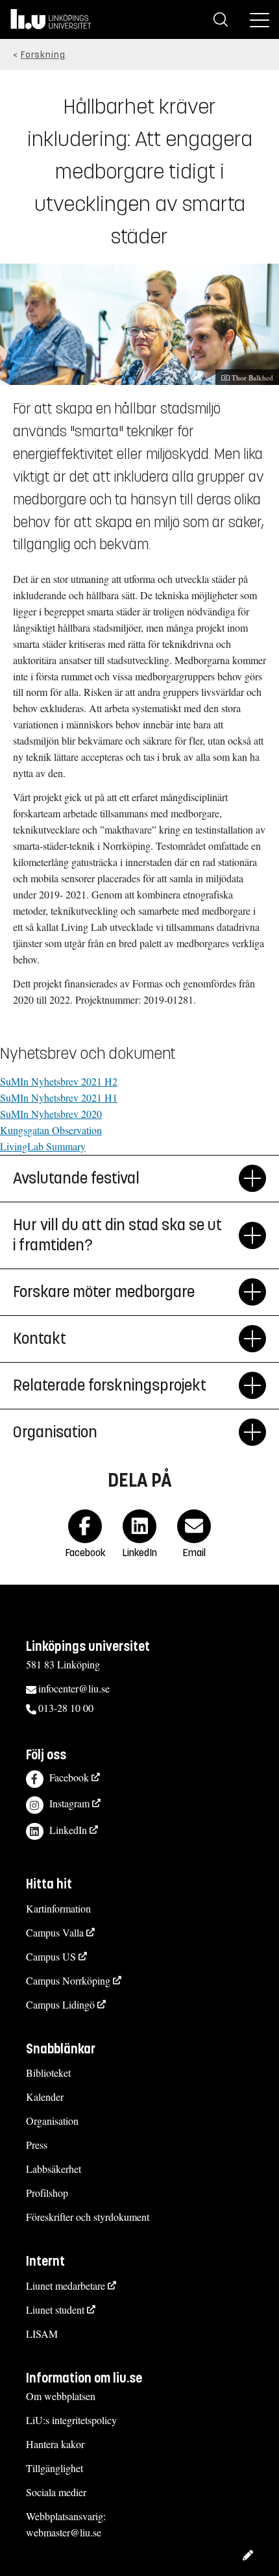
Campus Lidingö (60, 2004)
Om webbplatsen (61, 2396)
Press (37, 2145)
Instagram (69, 1803)
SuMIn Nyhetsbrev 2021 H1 (59, 1097)
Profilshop (47, 2193)
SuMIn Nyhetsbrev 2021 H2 (59, 1081)
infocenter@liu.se (74, 1688)
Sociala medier (56, 2492)
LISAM (42, 2334)
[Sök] (221, 19)
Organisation (52, 2121)
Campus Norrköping (68, 1980)
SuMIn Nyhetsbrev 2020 (51, 1114)
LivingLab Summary (43, 1146)
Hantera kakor (55, 2444)
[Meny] (260, 19)
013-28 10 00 (66, 1708)
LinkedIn (68, 1830)
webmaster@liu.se (64, 2532)
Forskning (43, 55)
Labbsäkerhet (54, 2169)
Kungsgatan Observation (51, 1130)
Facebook (69, 1777)
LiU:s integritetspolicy (71, 2420)
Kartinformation (58, 1908)
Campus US (51, 1956)
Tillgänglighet (55, 2468)
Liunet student (55, 2310)
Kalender (45, 2097)
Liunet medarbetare (66, 2285)
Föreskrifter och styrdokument (88, 2217)
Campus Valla (55, 1932)
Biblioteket (48, 2073)
